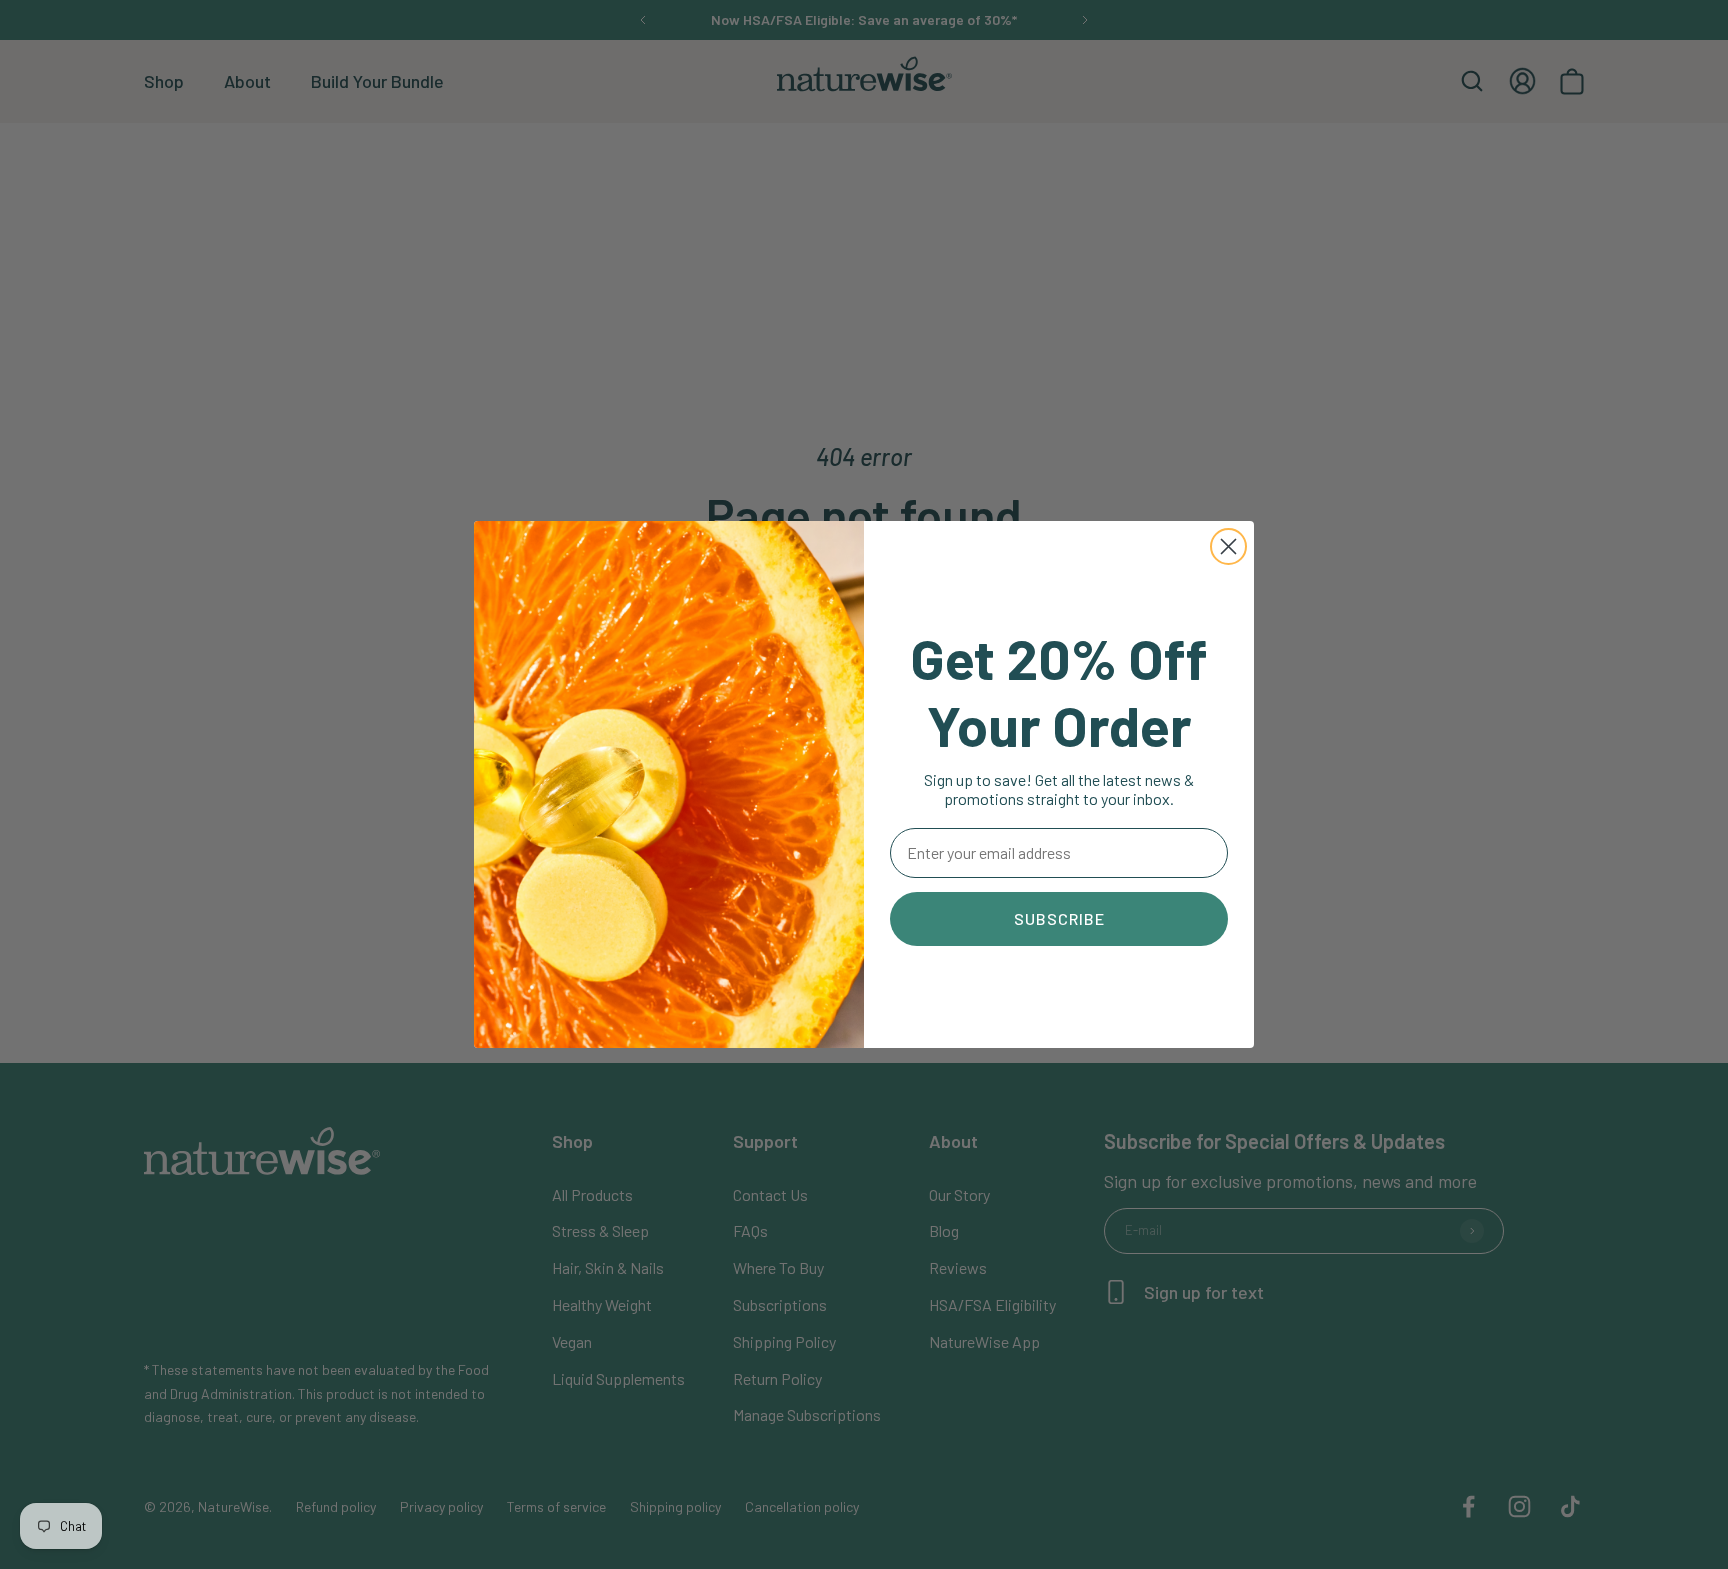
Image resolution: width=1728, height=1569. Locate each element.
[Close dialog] (1228, 546)
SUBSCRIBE (1059, 918)
